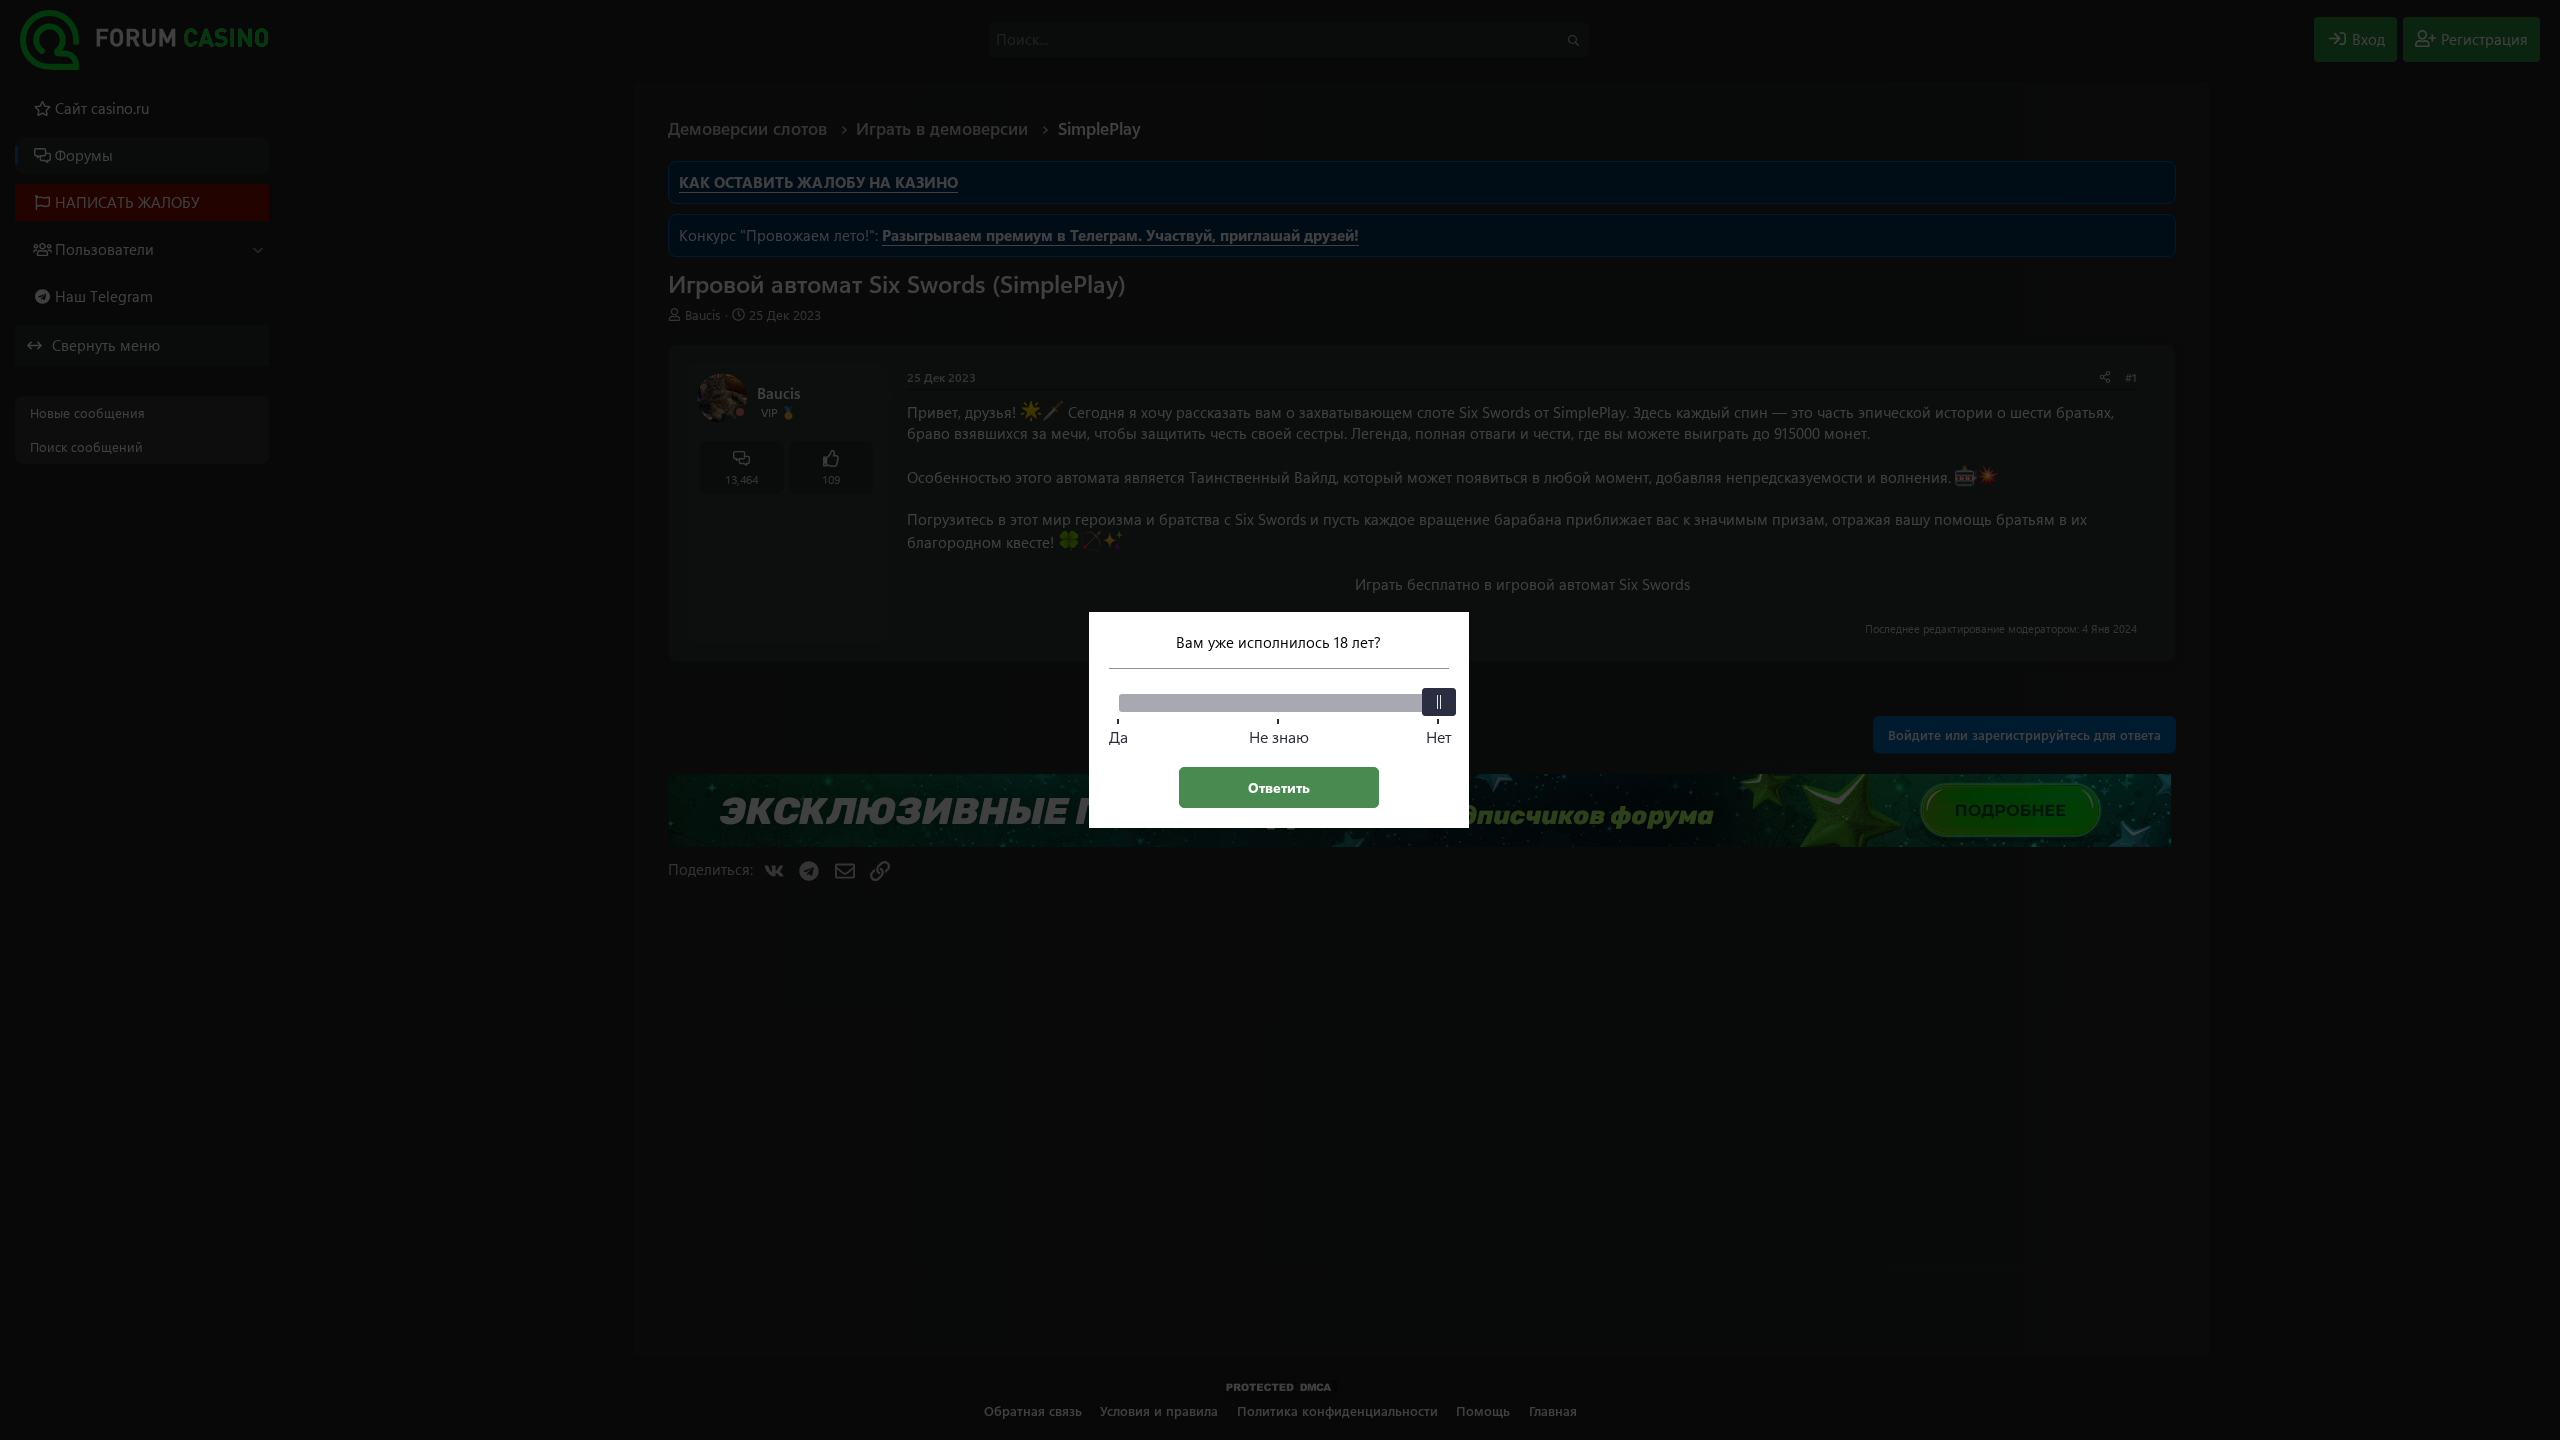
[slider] (1439, 702)
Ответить (1279, 787)
